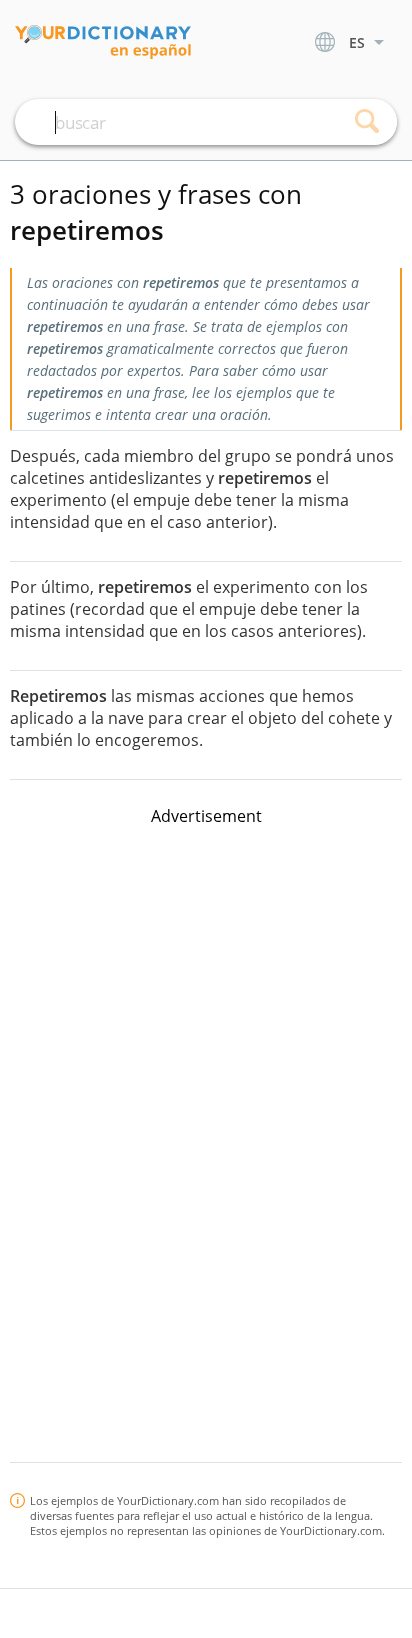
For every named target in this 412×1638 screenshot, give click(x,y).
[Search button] (367, 122)
